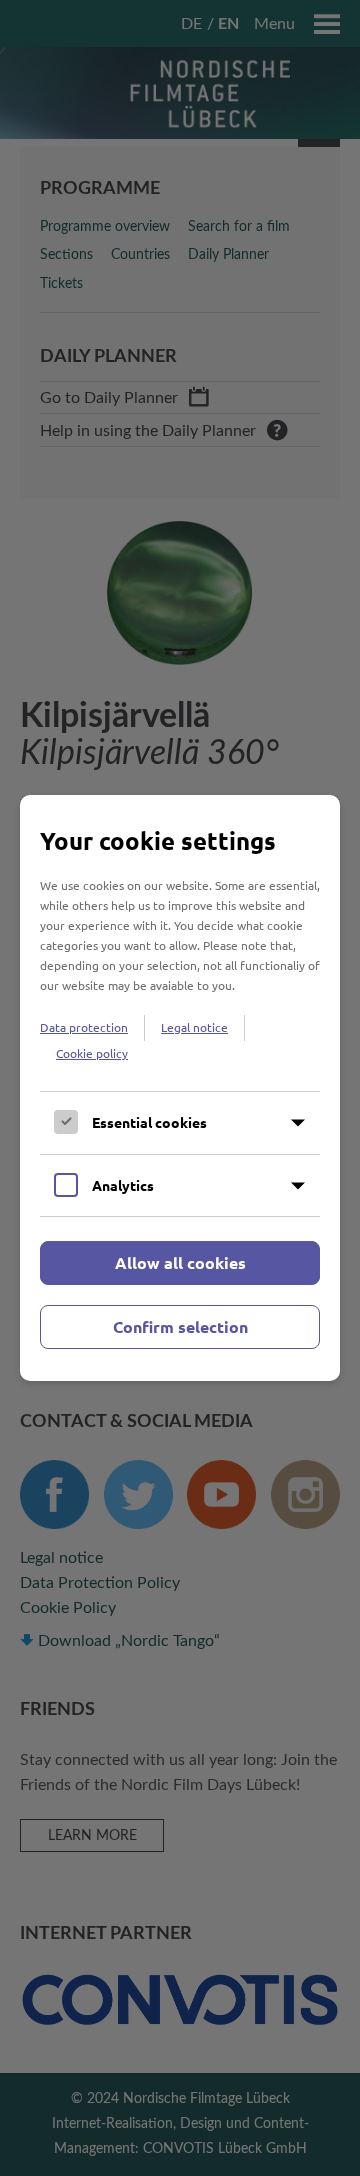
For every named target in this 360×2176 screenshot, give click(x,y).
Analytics (123, 1185)
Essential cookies (149, 1122)
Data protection (84, 1027)
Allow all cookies (180, 1262)
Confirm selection (180, 1326)
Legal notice (194, 1027)
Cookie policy (92, 1053)
